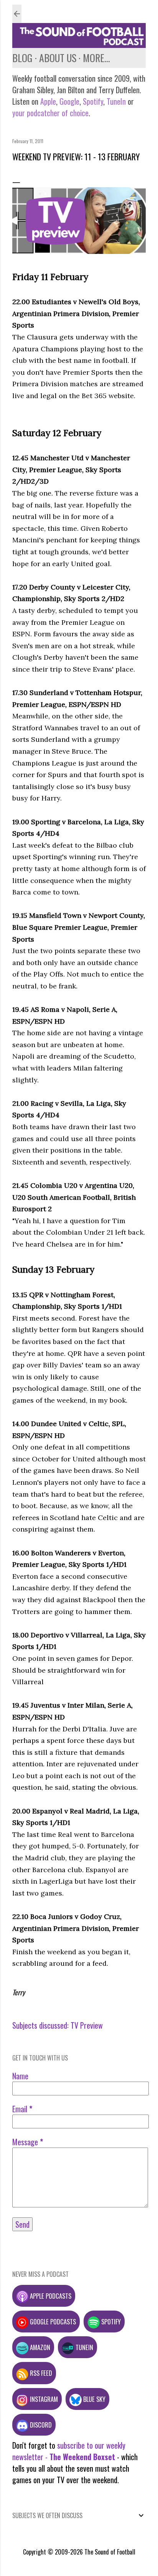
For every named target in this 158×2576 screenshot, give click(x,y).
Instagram (43, 2399)
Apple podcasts (50, 2296)
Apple (48, 101)
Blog (22, 58)
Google (68, 101)
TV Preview (87, 2025)
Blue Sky (94, 2399)
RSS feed (40, 2373)
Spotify (93, 101)
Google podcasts (52, 2322)
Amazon (39, 2347)
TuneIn (116, 101)
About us (58, 58)
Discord (40, 2425)
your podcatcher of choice (50, 113)
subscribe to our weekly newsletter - (69, 2451)
